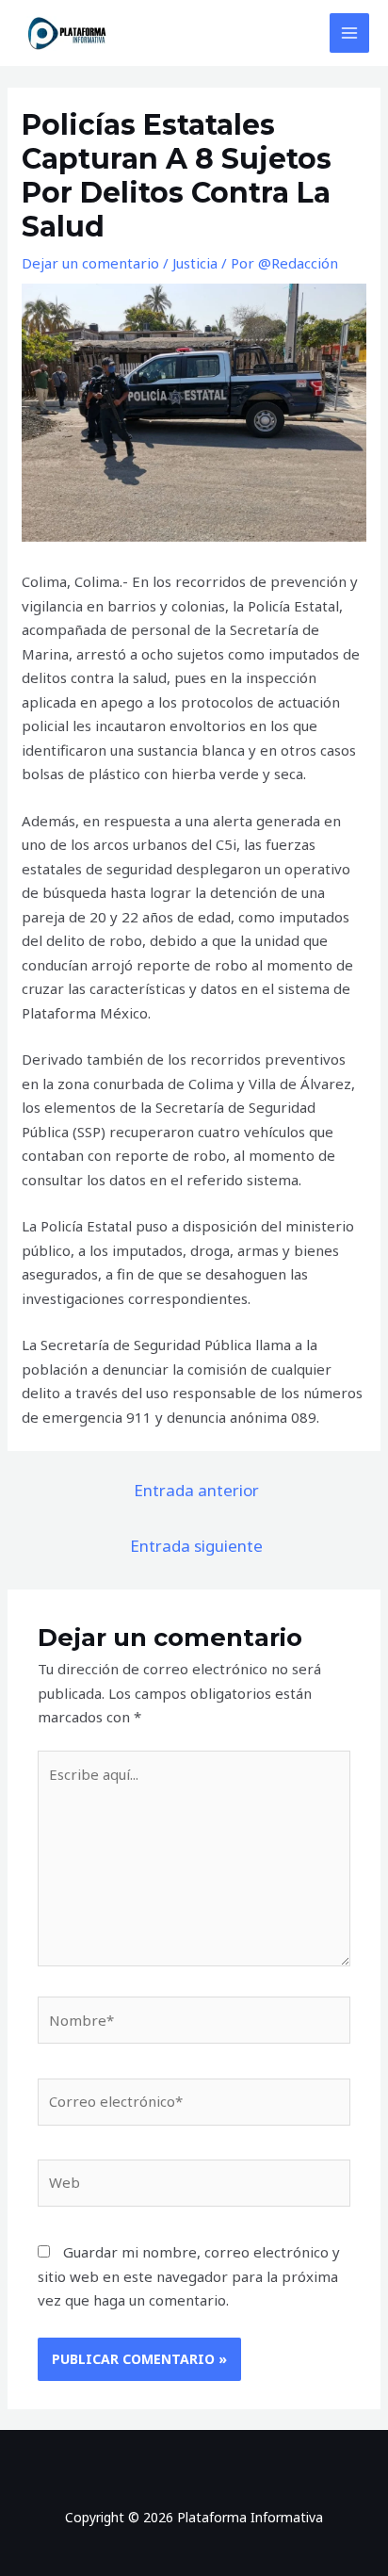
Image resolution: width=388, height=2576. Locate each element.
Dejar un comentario (90, 263)
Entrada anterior (196, 1490)
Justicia (195, 263)
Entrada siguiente (196, 1546)
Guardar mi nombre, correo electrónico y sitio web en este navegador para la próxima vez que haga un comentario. (189, 2276)
